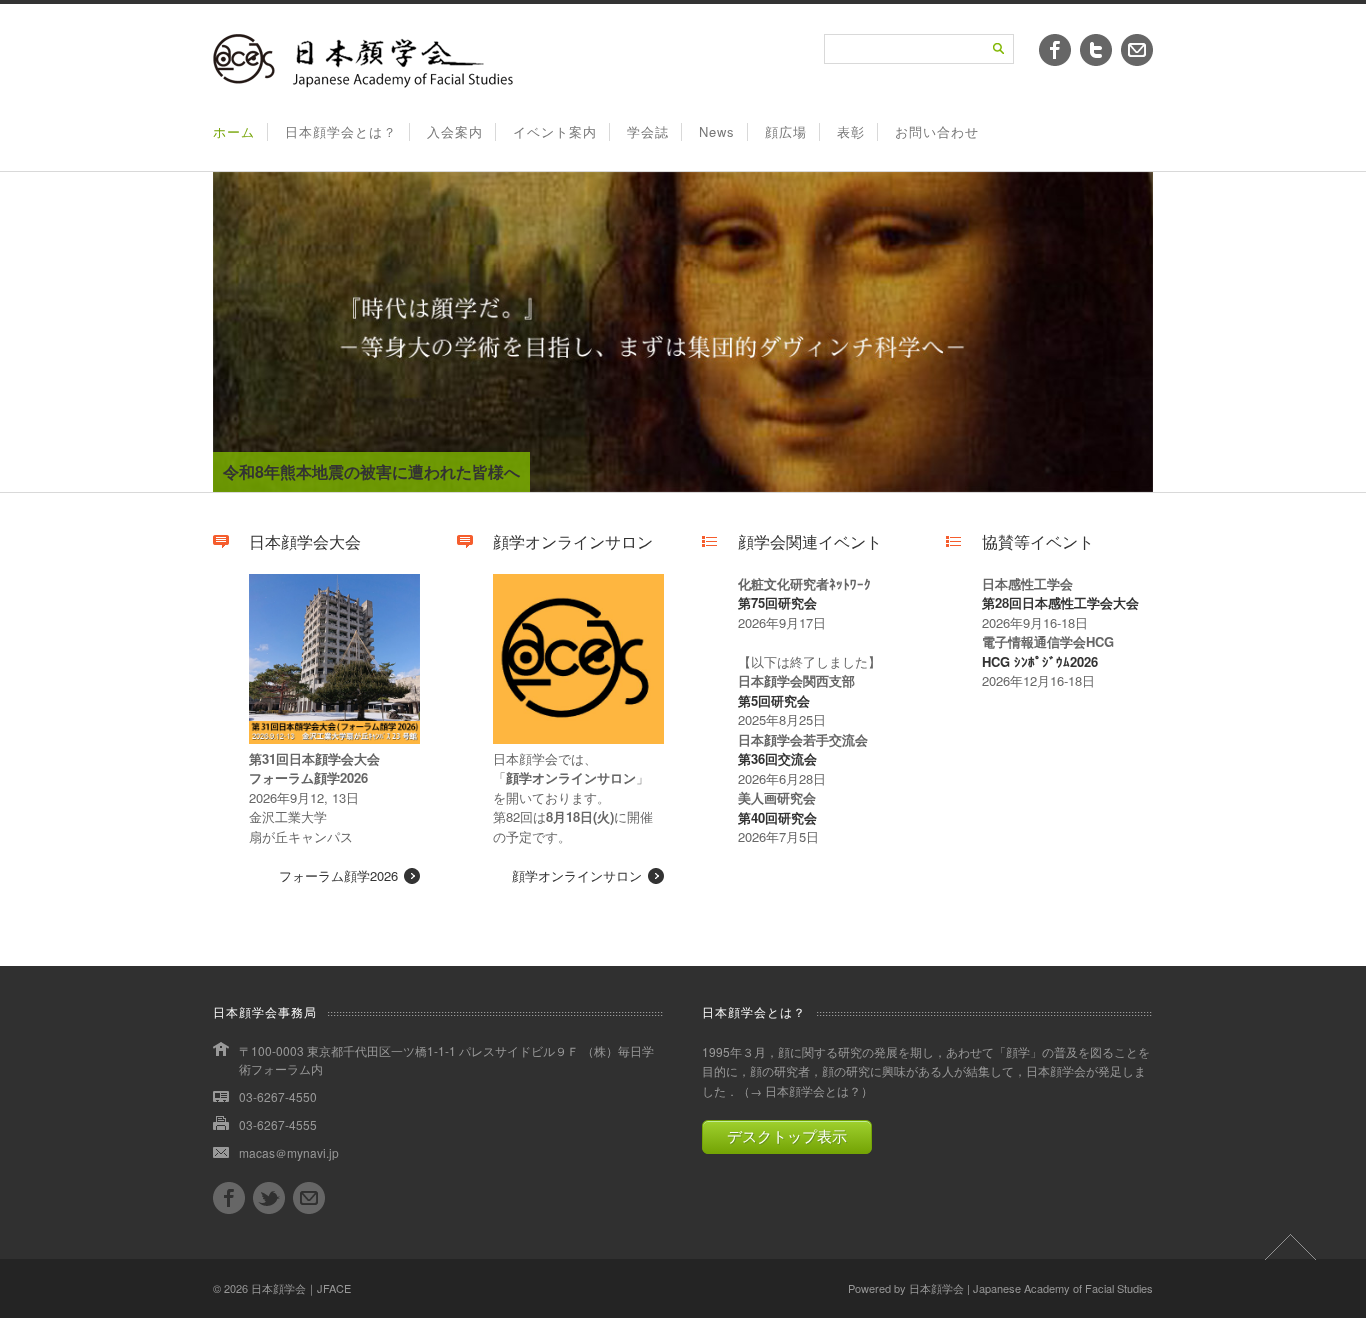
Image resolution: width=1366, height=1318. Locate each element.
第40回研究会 (777, 817)
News (717, 131)
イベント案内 (555, 131)
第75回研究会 (777, 602)
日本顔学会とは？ (341, 131)
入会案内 (455, 131)
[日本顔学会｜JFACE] (363, 82)
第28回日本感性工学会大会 (1060, 602)
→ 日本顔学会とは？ (805, 1090)
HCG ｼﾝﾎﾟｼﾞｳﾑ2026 (1040, 661)
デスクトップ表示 (787, 1136)
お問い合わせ (937, 131)
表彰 (851, 131)
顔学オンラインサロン (577, 875)
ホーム (234, 131)
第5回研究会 (774, 700)
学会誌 (648, 131)
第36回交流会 (777, 758)
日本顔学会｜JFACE (301, 1288)
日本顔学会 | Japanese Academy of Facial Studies (1031, 1288)
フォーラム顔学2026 (338, 875)
